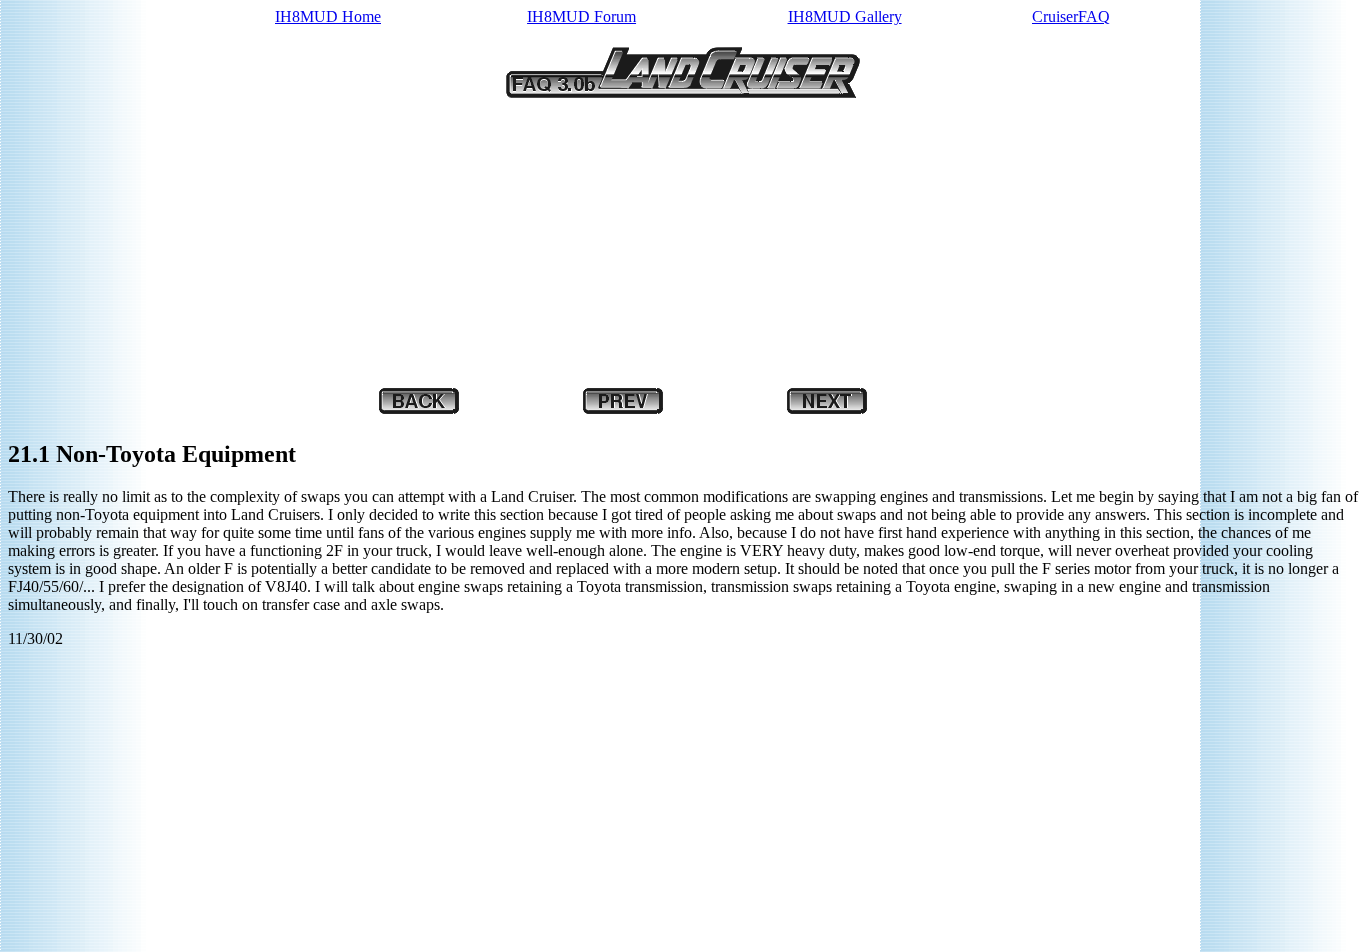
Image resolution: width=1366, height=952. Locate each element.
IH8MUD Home (328, 16)
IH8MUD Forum (581, 16)
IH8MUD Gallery (845, 16)
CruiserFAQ (1071, 16)
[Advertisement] (608, 245)
